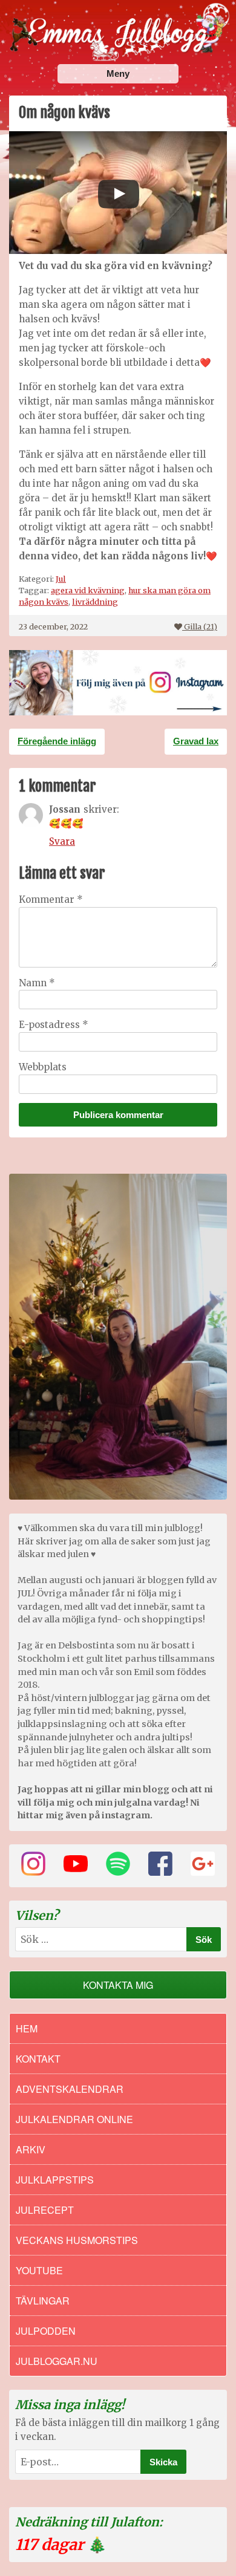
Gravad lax (196, 741)
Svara (62, 841)
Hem (27, 2028)
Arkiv (31, 2149)
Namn (37, 983)
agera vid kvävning (88, 590)
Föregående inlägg (57, 741)
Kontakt (38, 2059)
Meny (118, 73)
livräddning (95, 602)
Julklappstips (55, 2180)
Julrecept (45, 2210)
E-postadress (54, 1025)
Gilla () (201, 626)
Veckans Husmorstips (77, 2240)
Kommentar (51, 899)
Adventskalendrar (70, 2089)
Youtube (39, 2270)
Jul (61, 579)
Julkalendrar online (74, 2119)
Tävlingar (43, 2301)
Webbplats (43, 1067)
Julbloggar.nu (57, 2361)
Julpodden (46, 2331)
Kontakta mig (118, 1985)
